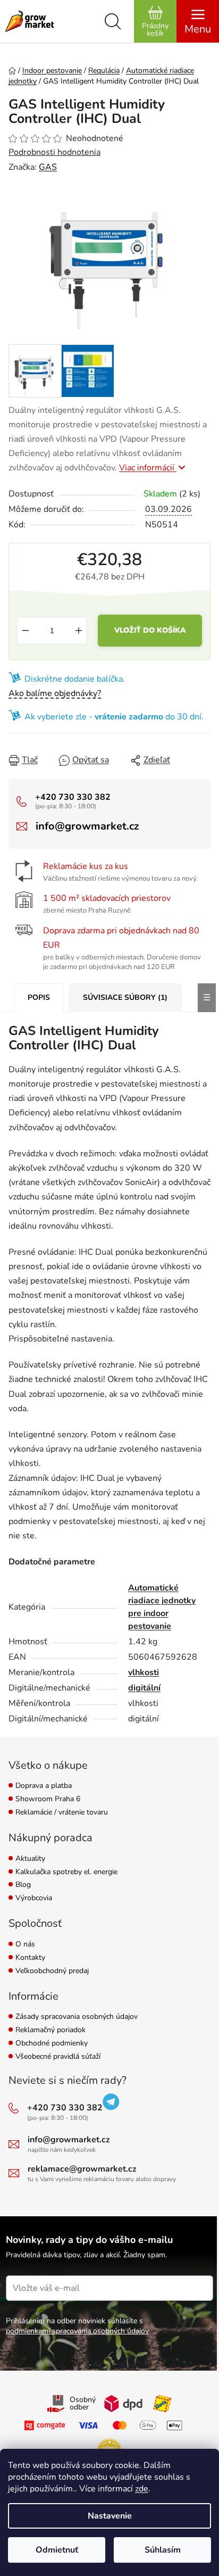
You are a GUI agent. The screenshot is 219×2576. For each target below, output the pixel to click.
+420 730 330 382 (73, 797)
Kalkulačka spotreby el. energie (66, 1872)
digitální (144, 1688)
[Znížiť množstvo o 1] (26, 631)
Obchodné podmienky (52, 2044)
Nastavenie (110, 2516)
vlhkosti (144, 1672)
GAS (48, 167)
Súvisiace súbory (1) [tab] (125, 997)
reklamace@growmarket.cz (82, 2169)
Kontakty (30, 1958)
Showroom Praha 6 (48, 1799)
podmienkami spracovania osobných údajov (77, 2331)
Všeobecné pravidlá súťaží (58, 2057)
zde (142, 2489)
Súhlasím (163, 2550)
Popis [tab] (39, 997)
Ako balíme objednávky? (55, 693)
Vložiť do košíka (150, 630)
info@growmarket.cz (87, 826)
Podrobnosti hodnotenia (54, 152)
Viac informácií (148, 468)
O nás (25, 1945)
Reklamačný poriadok (50, 2030)
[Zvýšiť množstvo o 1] (79, 631)
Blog (23, 1885)
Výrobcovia (34, 1898)
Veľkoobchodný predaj (52, 1971)
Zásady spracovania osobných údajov (77, 2017)
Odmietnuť (57, 2550)
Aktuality (30, 1859)
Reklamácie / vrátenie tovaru (62, 1813)
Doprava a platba (44, 1786)
